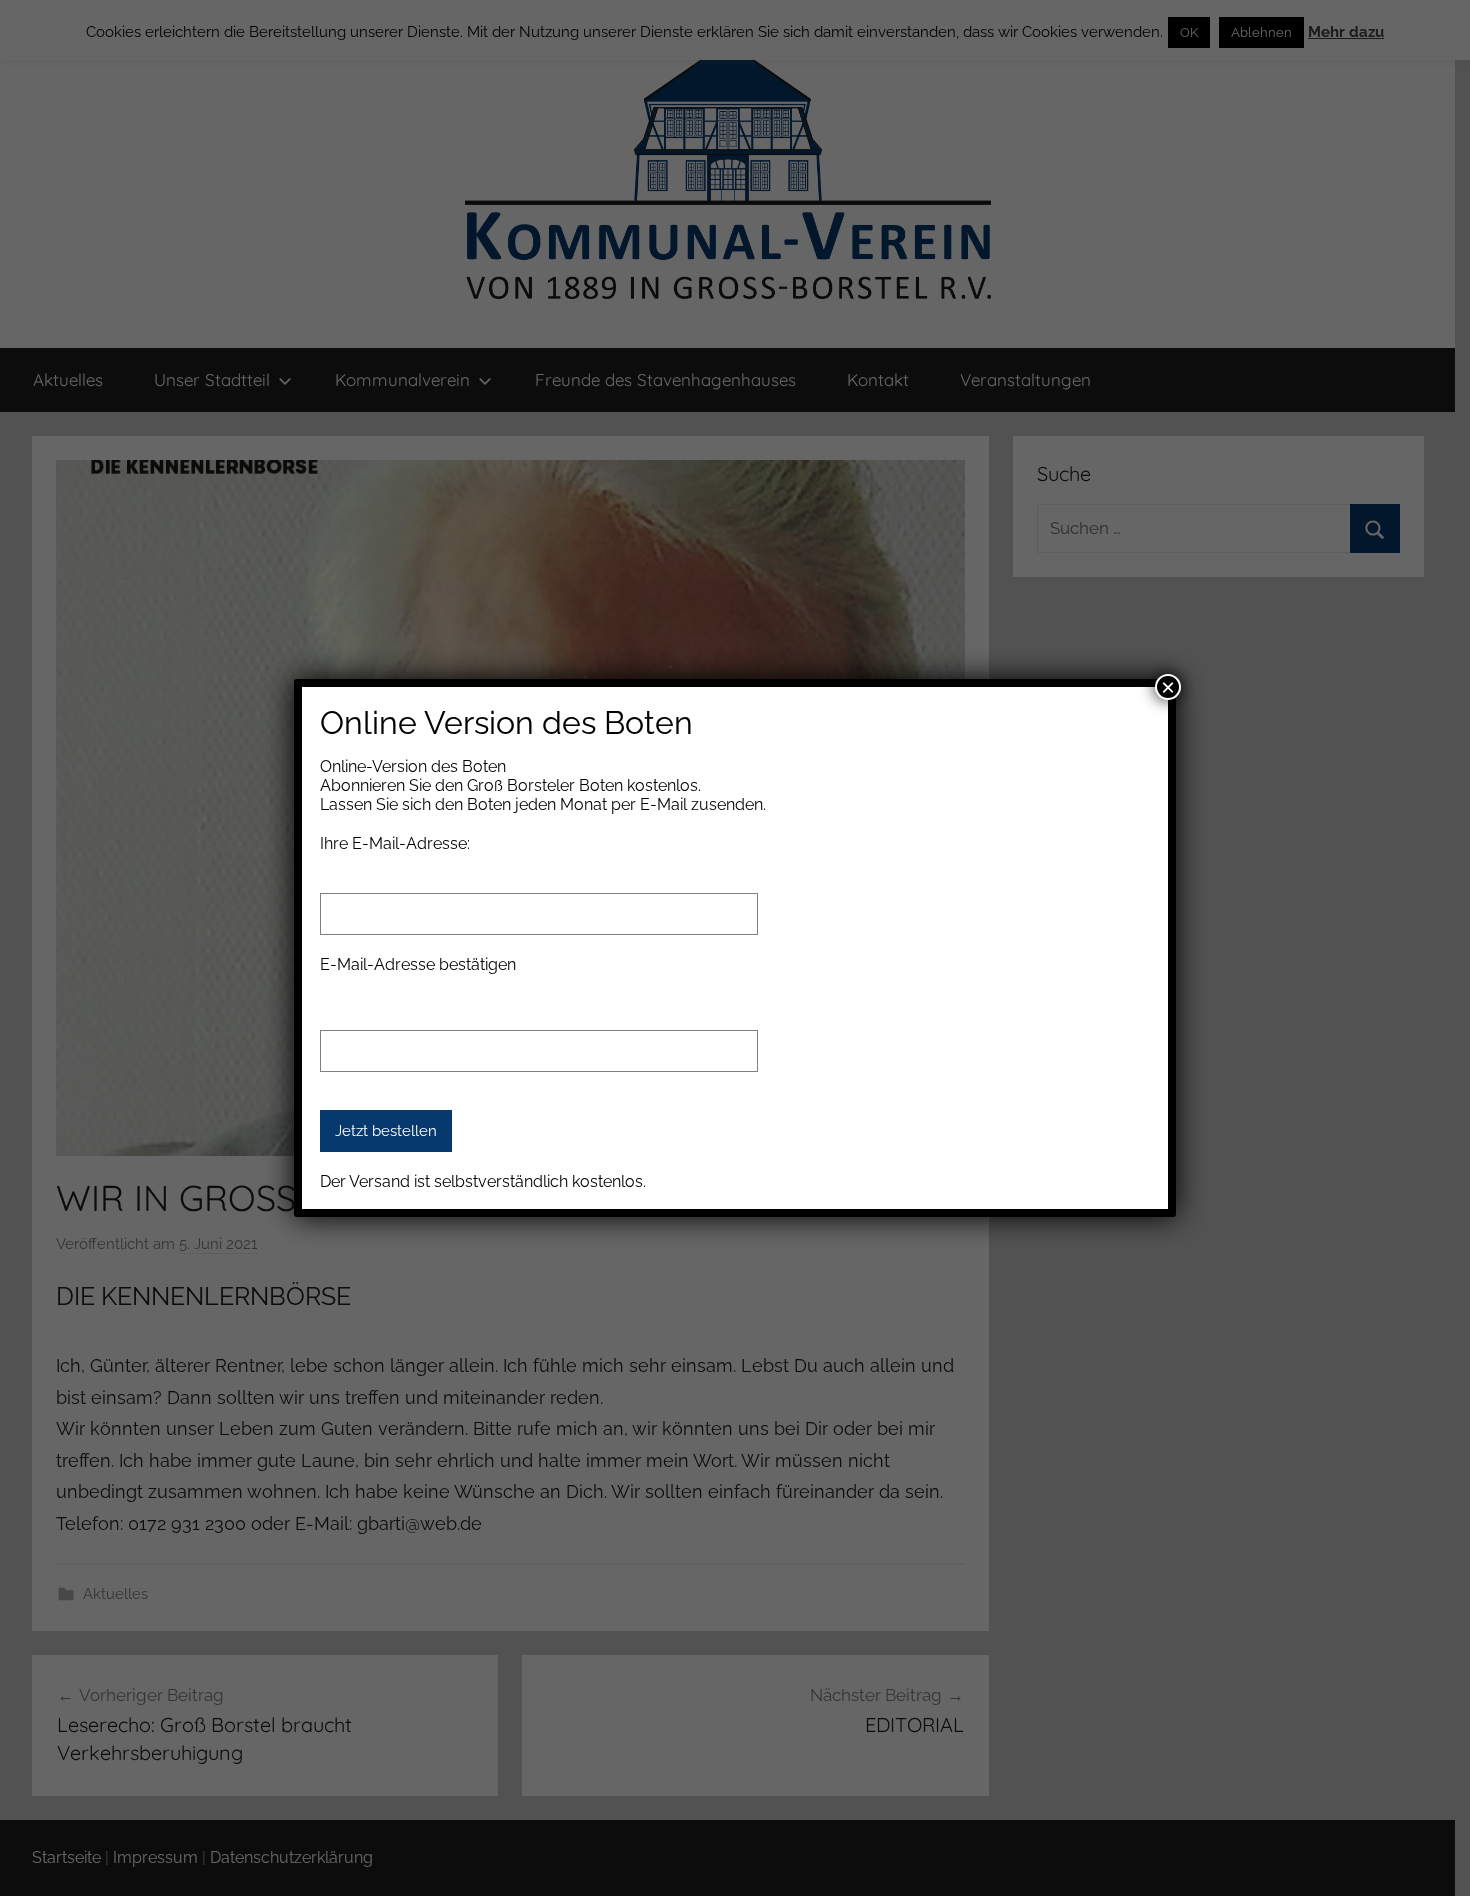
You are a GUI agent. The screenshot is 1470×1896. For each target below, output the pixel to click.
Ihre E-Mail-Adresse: (395, 843)
